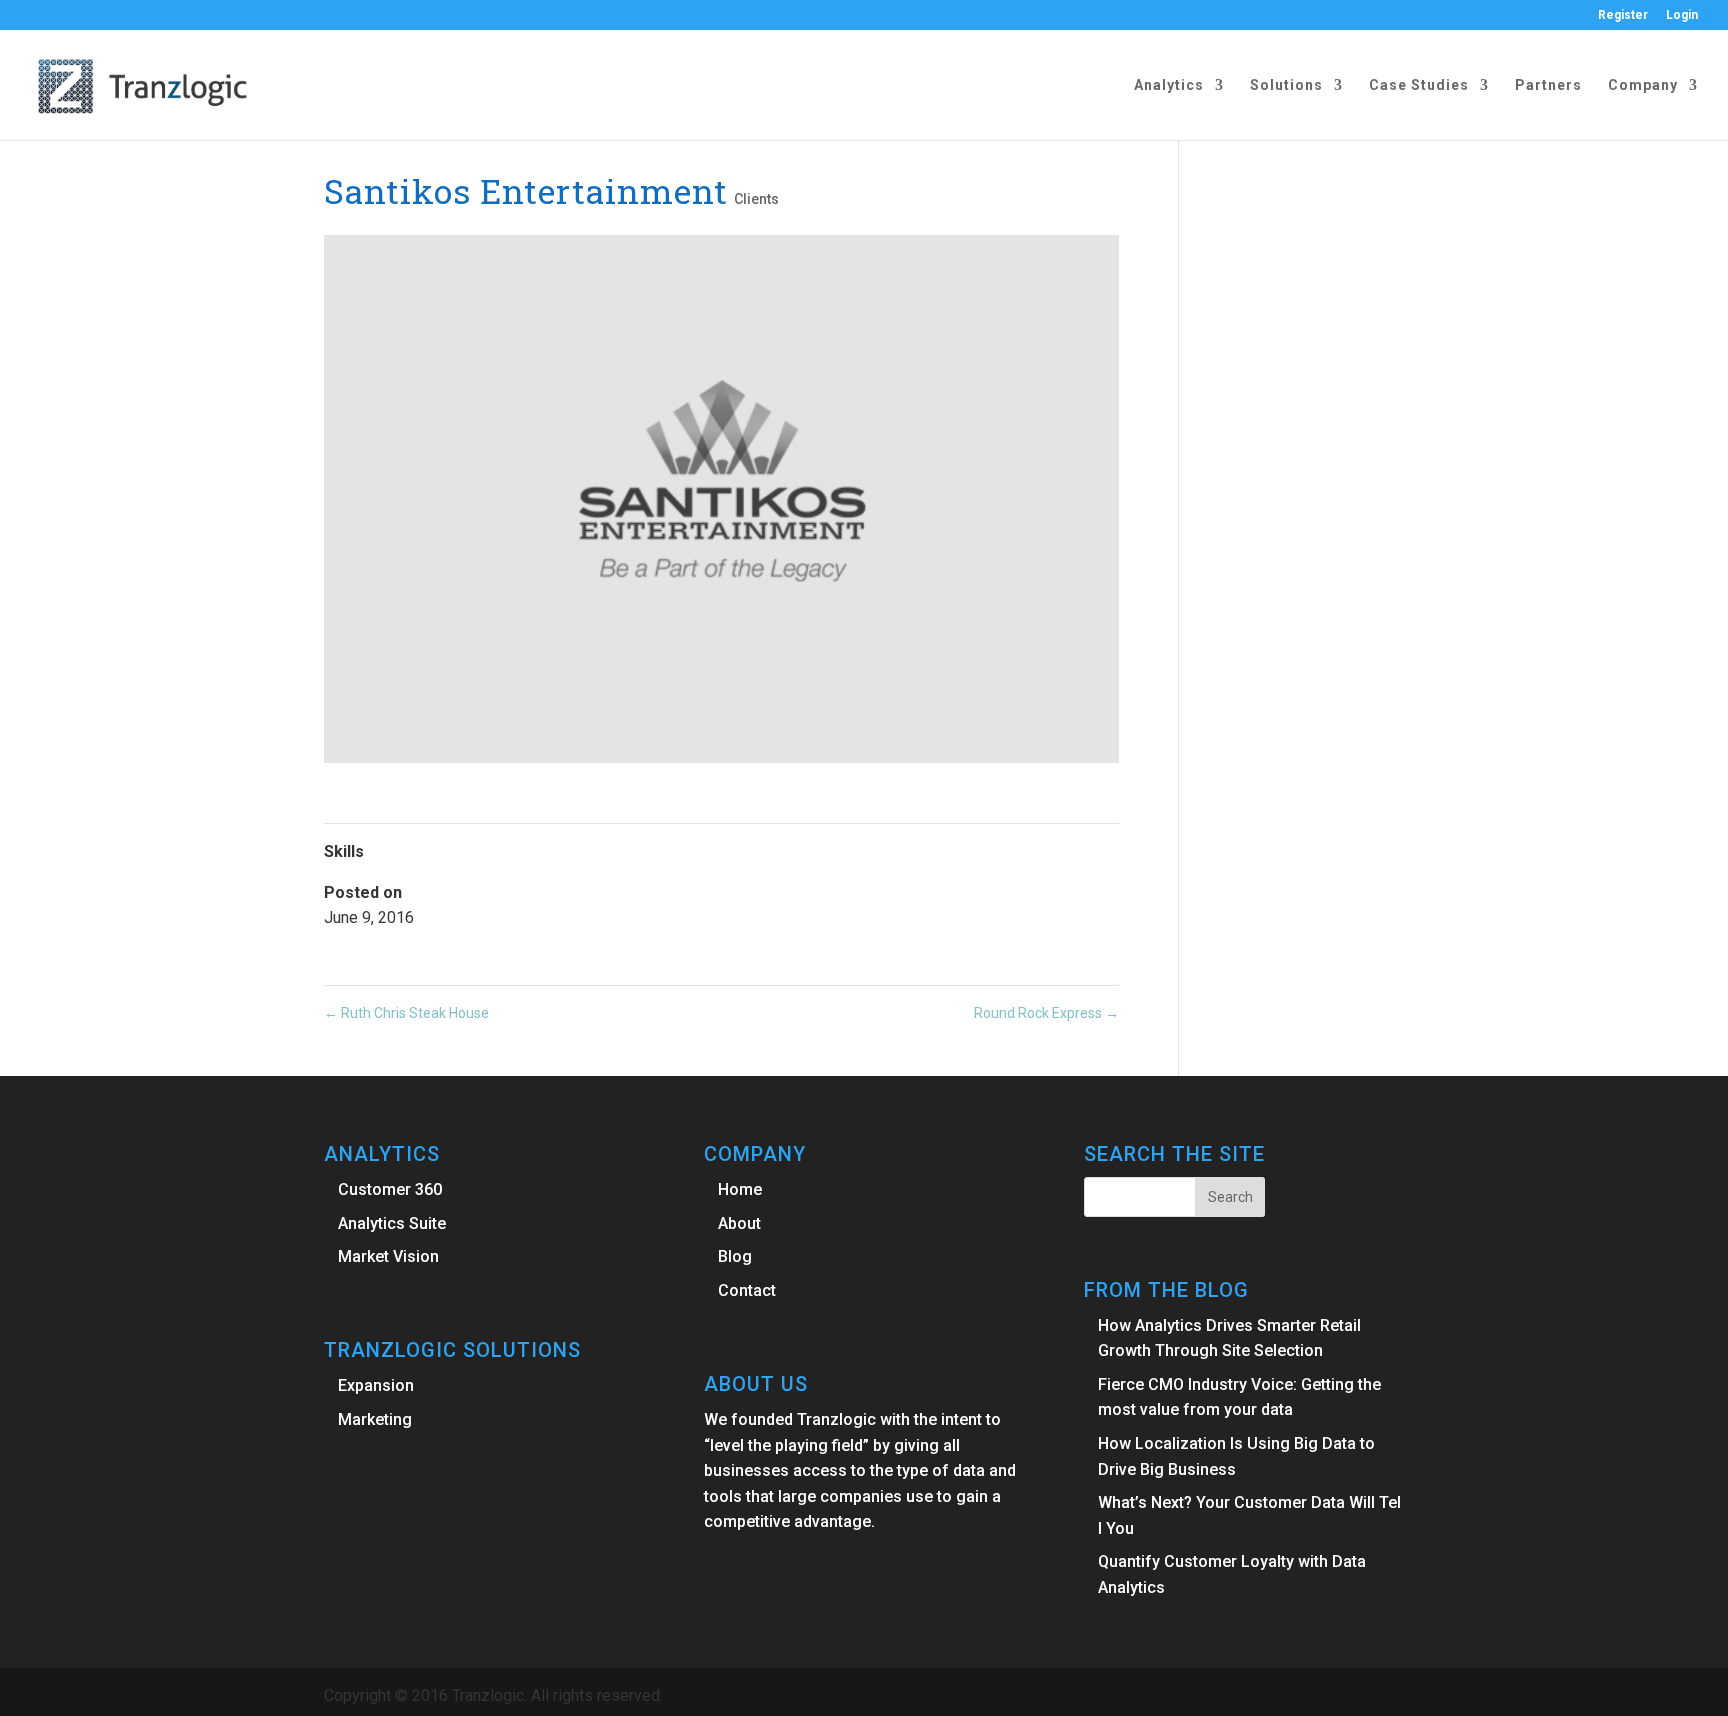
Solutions (1286, 85)
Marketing (375, 1419)
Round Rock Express (1046, 1013)
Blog (735, 1256)
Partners (1548, 85)
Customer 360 (390, 1189)
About (739, 1223)
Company (1643, 85)
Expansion (376, 1385)
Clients (756, 199)
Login (1682, 15)
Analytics (1169, 85)
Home (740, 1189)
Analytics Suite (392, 1223)
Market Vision (388, 1256)
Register (1623, 15)
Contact (747, 1290)
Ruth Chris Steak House (406, 1013)
